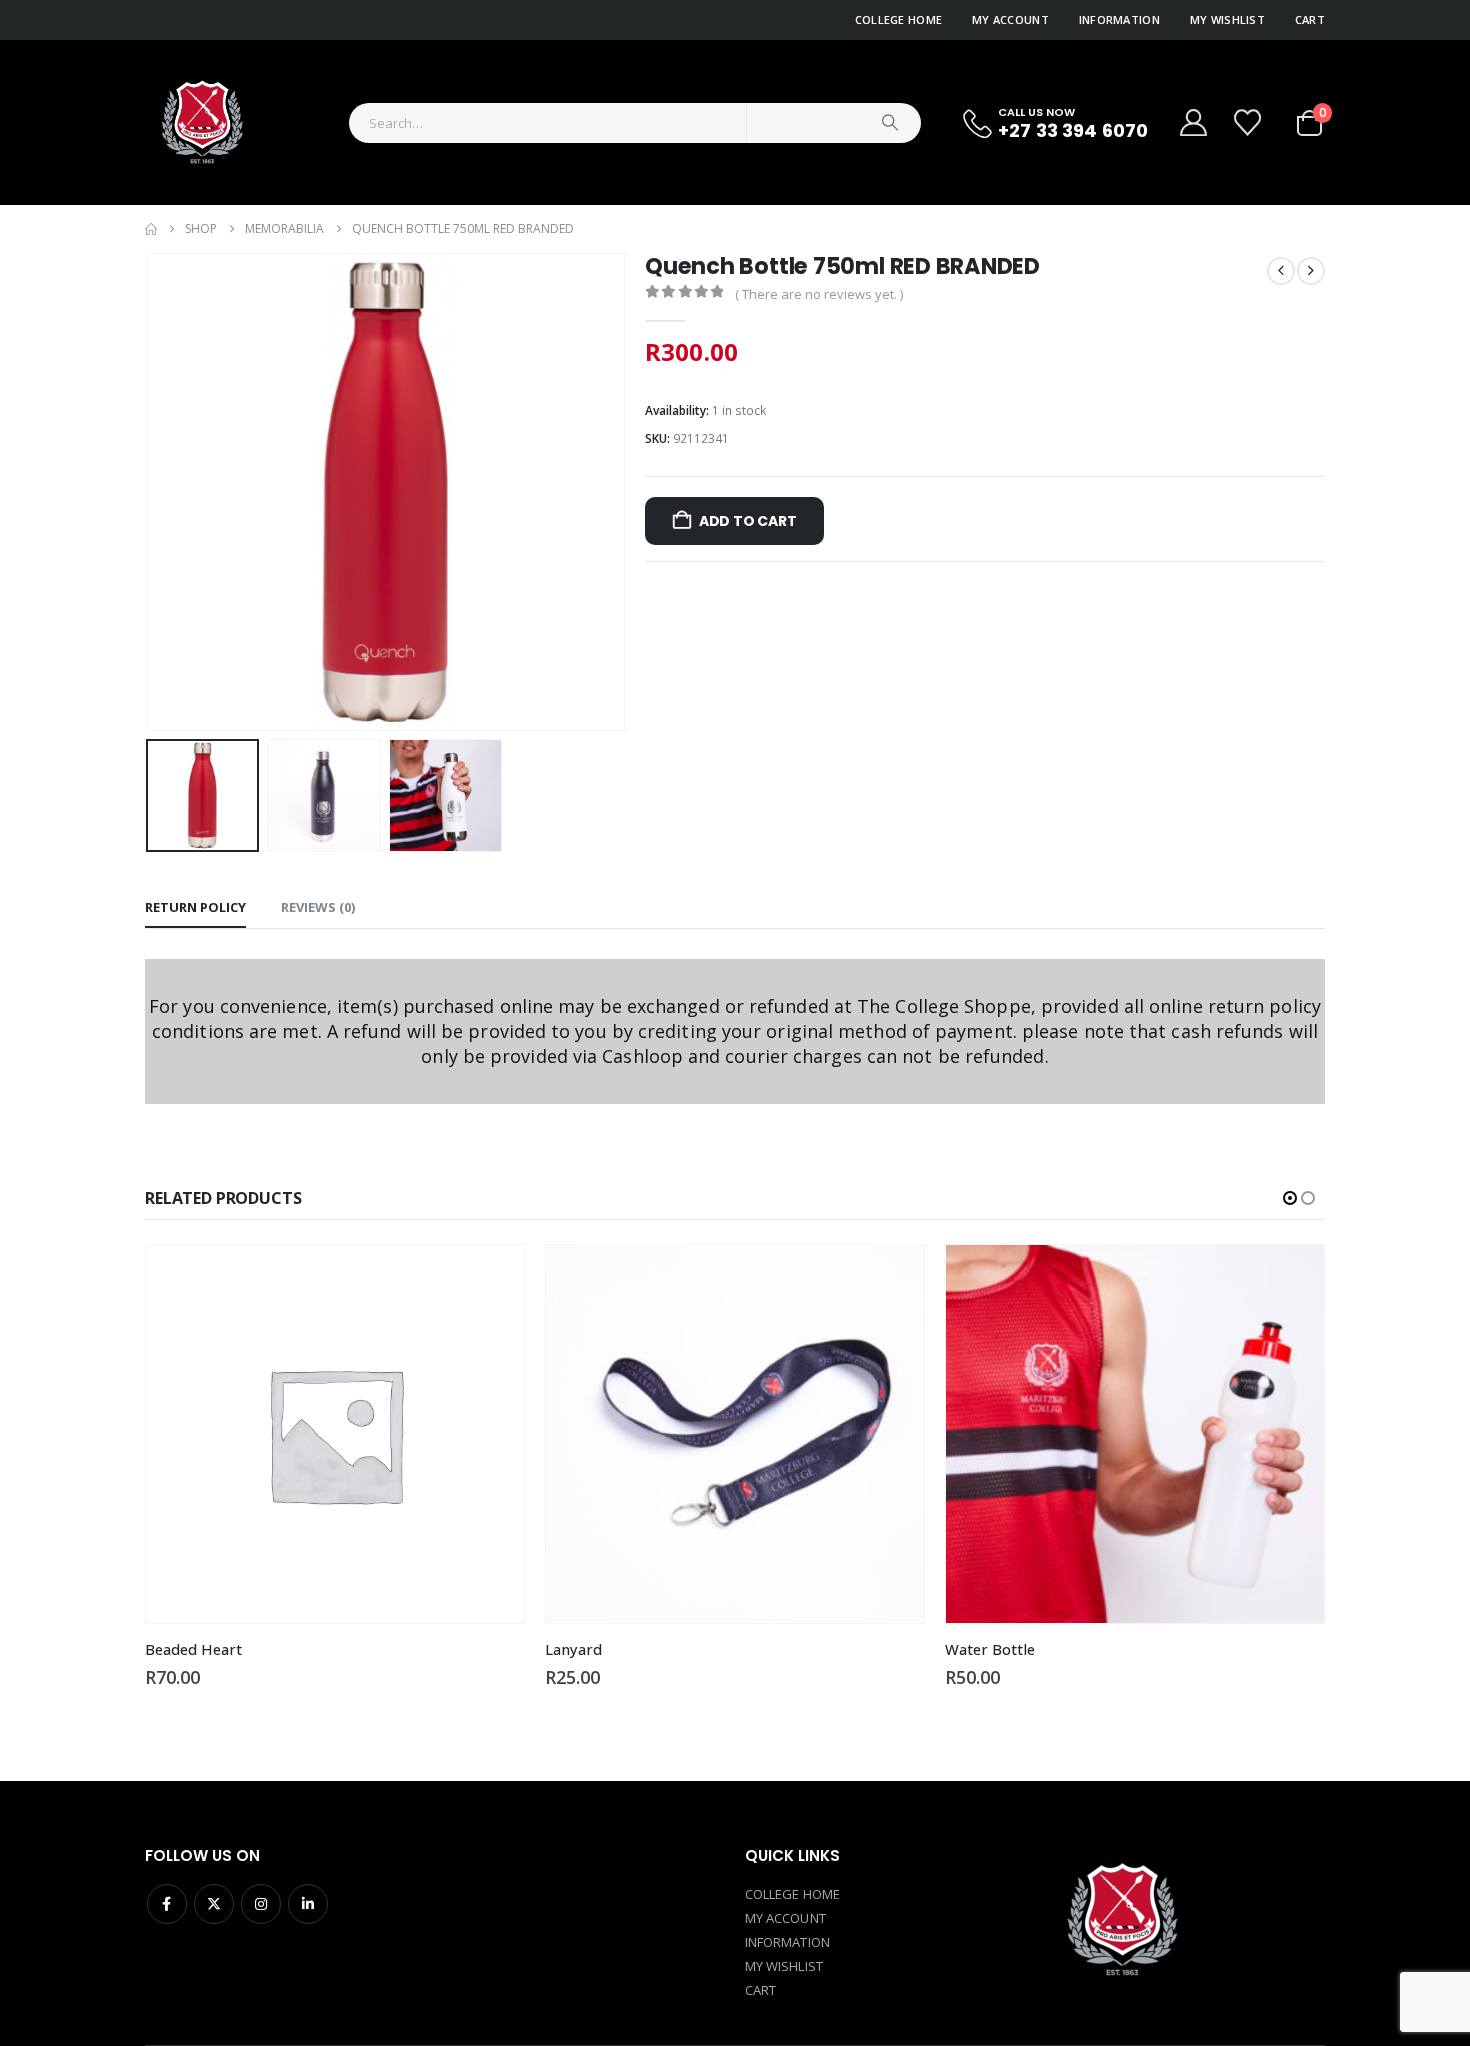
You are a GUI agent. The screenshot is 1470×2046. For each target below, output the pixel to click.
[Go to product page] (335, 1434)
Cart (1310, 19)
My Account (1010, 19)
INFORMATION (787, 1942)
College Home (898, 19)
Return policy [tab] (195, 907)
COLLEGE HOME (792, 1894)
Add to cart (748, 521)
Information (1119, 19)
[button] (150, 492)
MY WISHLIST (784, 1966)
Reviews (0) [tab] (318, 907)
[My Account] (1193, 122)
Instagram (261, 1904)
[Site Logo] (200, 122)
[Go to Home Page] (151, 229)
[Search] (890, 123)
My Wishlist (1227, 19)
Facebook (167, 1904)
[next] (1311, 271)
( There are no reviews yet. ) (819, 294)
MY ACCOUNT (785, 1918)
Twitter (214, 1904)
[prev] (1281, 271)
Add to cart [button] (491, 1278)
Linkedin (308, 1904)
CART (760, 1990)
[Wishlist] (1250, 122)
